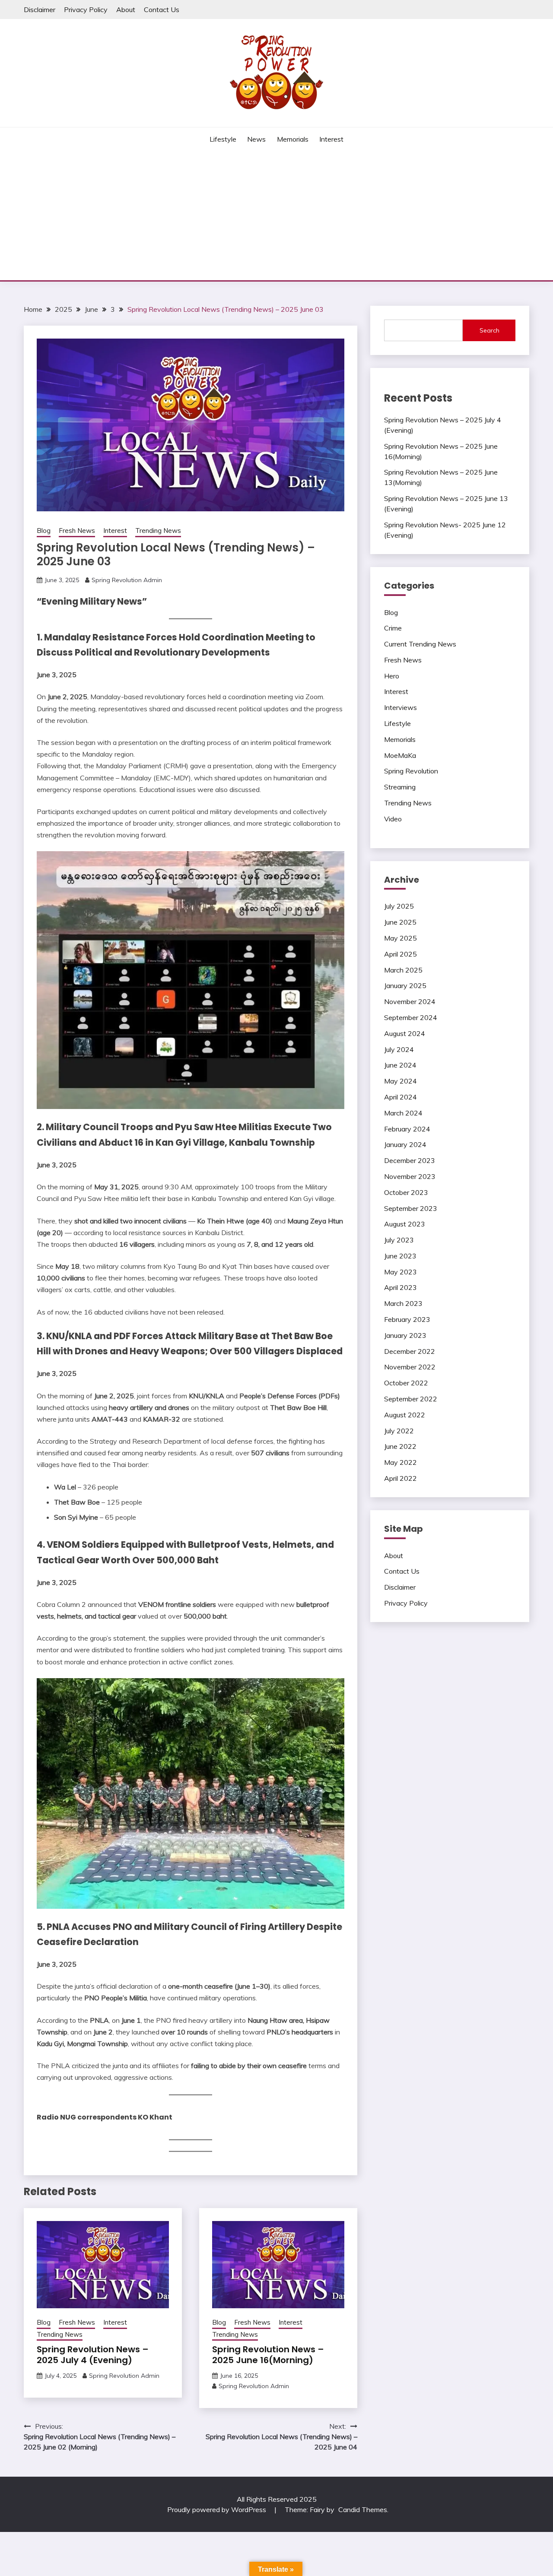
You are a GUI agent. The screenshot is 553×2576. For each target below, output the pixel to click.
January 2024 (405, 1144)
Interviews (400, 707)
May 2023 (400, 1272)
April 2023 (400, 1287)
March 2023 (403, 1303)
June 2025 (400, 922)
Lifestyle (223, 139)
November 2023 (410, 1176)
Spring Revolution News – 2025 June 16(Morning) (268, 2355)
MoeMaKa (400, 755)
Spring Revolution (411, 771)
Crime (393, 628)
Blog (44, 531)
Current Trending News (420, 644)
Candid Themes (363, 2509)
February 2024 (407, 1129)
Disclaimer (40, 10)
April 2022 (400, 1478)
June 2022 (400, 1446)
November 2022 (410, 1367)
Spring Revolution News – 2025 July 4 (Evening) (93, 2355)
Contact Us (162, 10)
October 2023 (406, 1192)
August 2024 (405, 1033)
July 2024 (399, 1049)
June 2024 (400, 1065)
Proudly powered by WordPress (218, 2509)
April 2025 (400, 954)
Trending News (158, 531)
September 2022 (411, 1399)
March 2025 (403, 970)
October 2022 (406, 1383)
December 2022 (410, 1351)
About (126, 10)
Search (489, 330)
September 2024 (411, 1017)
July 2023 (399, 1240)
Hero (392, 676)
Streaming (400, 787)
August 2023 (405, 1224)
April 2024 (400, 1097)
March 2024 (403, 1113)
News (256, 139)
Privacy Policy (86, 10)
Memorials (293, 139)
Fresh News (77, 531)
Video (393, 819)
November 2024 (410, 1001)
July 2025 (399, 906)
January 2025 (405, 985)
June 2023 (400, 1256)
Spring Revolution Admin (127, 580)
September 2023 (411, 1208)
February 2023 (407, 1319)
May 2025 (400, 938)
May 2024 (400, 1081)
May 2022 (400, 1462)
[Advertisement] (276, 215)
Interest (331, 139)
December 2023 (410, 1160)
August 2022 (405, 1415)
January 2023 (405, 1335)
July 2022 (399, 1431)
